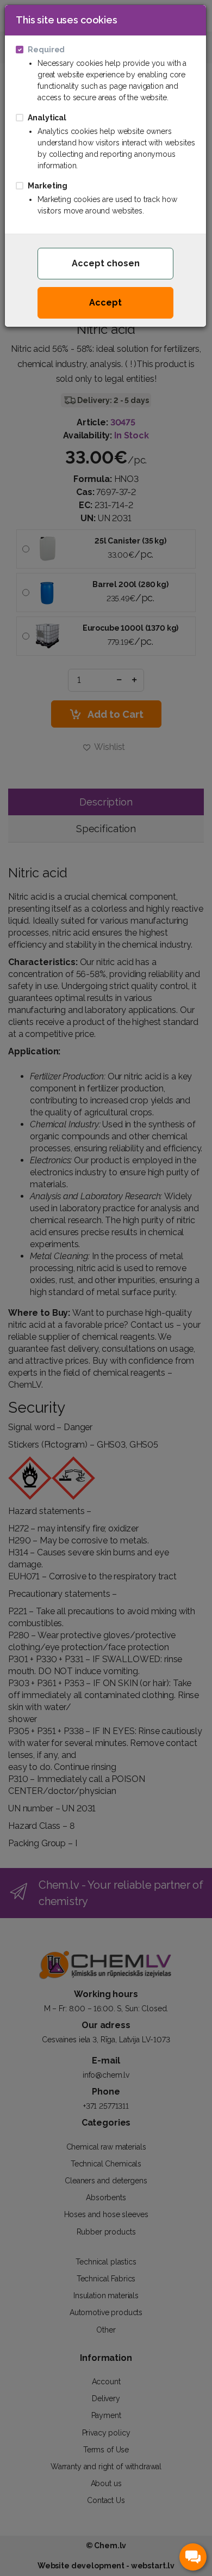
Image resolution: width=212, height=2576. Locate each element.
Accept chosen (106, 263)
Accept (105, 303)
